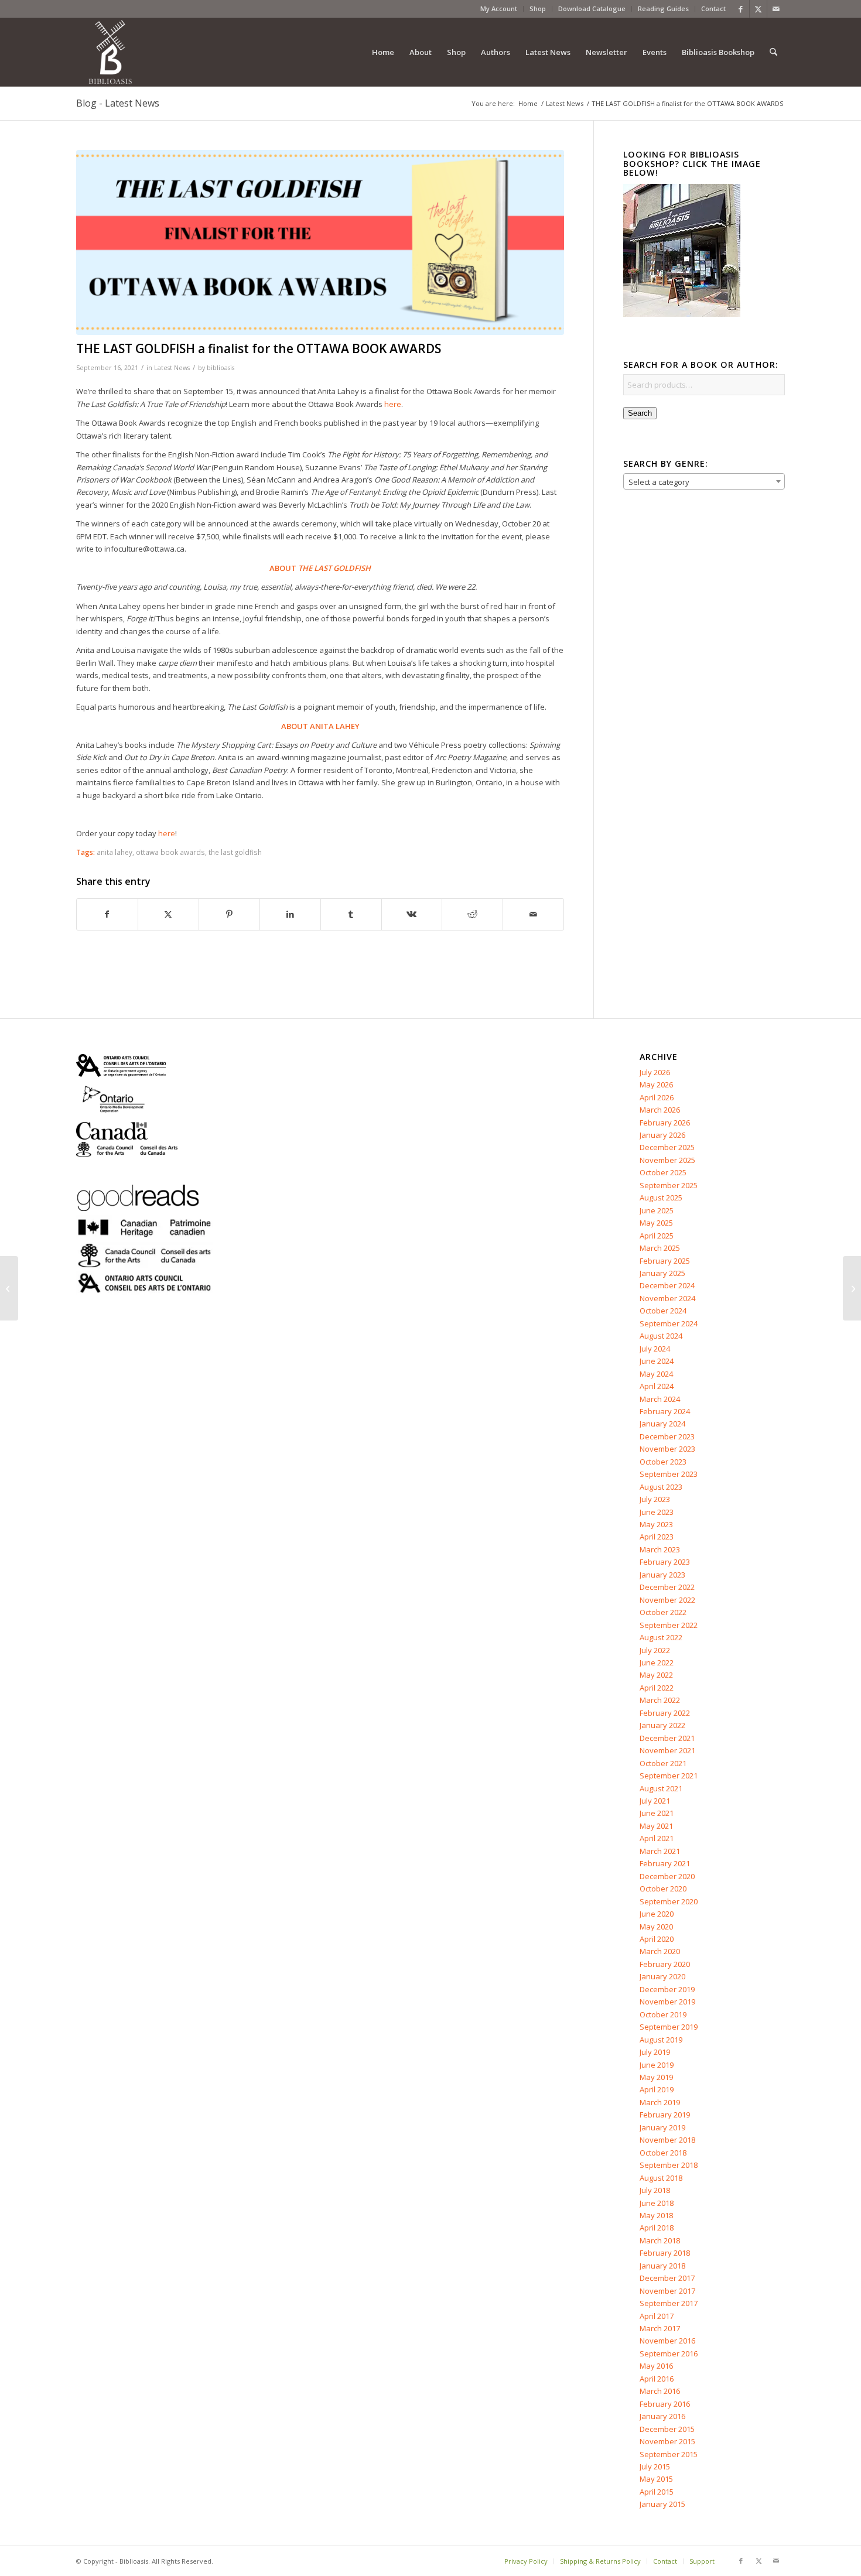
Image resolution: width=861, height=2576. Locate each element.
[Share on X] (168, 914)
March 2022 (660, 1700)
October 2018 (663, 2153)
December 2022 (667, 1587)
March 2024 (660, 1399)
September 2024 (669, 1323)
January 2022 (662, 1725)
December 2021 (667, 1738)
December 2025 (667, 1147)
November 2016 (667, 2341)
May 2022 (656, 1675)
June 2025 (657, 1210)
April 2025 (657, 1236)
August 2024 (661, 1336)
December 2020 (667, 1876)
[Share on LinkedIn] (290, 914)
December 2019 (667, 1989)
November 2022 (667, 1600)
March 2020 (660, 1951)
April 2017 (657, 2316)
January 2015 (662, 2504)
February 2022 (665, 1713)
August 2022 (661, 1637)
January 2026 (662, 1135)
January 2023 (662, 1575)
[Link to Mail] (776, 9)
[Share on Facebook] (107, 914)
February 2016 (665, 2404)
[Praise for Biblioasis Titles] (852, 1288)
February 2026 (665, 1123)
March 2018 (660, 2240)
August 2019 (661, 2040)
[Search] (773, 52)
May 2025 (656, 1223)
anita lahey (115, 852)
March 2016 (660, 2391)
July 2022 (655, 1650)
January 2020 (662, 1976)
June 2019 (657, 2065)
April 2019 (657, 2089)
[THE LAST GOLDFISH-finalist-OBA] (320, 243)
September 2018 (669, 2165)
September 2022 (669, 1625)
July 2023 (655, 1499)
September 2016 (669, 2353)
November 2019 (667, 2002)
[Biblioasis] (110, 52)
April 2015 (657, 2492)
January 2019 (662, 2127)
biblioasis (221, 368)
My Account (499, 8)
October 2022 (663, 1612)
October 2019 (663, 2014)
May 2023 (656, 1524)
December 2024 (667, 1285)
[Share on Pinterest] (229, 914)
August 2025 (661, 1198)
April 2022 (657, 1688)
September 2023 (669, 1474)
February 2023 (665, 1562)
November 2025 (667, 1160)
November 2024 (667, 1298)
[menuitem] (499, 9)
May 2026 (656, 1085)
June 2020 (657, 1914)
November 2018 (667, 2140)
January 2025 (662, 1273)
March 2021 (660, 1851)
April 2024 (657, 1386)
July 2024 (655, 1349)
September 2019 (669, 2027)
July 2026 (655, 1072)
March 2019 (660, 2102)
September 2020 (669, 1901)
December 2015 (667, 2429)
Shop (538, 8)
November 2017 (667, 2291)
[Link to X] (758, 9)
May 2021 (656, 1826)
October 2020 (663, 1889)
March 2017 (660, 2328)
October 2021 (663, 1763)
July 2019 (655, 2052)
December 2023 (667, 1436)
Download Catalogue (592, 8)
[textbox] (704, 482)
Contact (713, 8)
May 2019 (656, 2077)
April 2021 (657, 1838)
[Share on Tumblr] (351, 914)
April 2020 (657, 1939)
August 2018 (661, 2178)
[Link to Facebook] (741, 9)
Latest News (172, 368)
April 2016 (657, 2379)
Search (640, 413)
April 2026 (657, 1097)
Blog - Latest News (118, 103)
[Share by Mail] (533, 914)
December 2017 (667, 2278)
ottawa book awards (170, 852)
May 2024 (656, 1374)
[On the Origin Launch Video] (9, 1288)
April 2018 (657, 2228)
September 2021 (669, 1776)
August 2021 (661, 1788)
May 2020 (656, 1927)
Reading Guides (663, 8)
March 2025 (660, 1248)
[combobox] (704, 481)
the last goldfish (235, 852)
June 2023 (657, 1512)
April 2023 (657, 1537)
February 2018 (665, 2253)
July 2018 (655, 2190)
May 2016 (656, 2366)
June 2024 (657, 1361)
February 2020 (665, 1964)
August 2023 (661, 1487)
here (393, 404)
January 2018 (662, 2266)
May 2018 (656, 2215)
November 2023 (667, 1449)
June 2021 (657, 1813)
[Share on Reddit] (472, 914)
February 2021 (665, 1863)
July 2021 (655, 1801)
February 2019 (665, 2115)
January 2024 (662, 1424)
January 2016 (662, 2416)
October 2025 (663, 1172)
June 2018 (657, 2203)
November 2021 (667, 1750)
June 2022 (657, 1662)
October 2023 (663, 1462)
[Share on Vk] (412, 914)
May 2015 (656, 2479)
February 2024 (665, 1411)
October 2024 (663, 1311)
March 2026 (660, 1110)
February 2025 (665, 1261)
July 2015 (655, 2466)
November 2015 (667, 2441)
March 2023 (660, 1549)
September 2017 (669, 2303)
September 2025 (669, 1185)
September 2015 (669, 2454)
